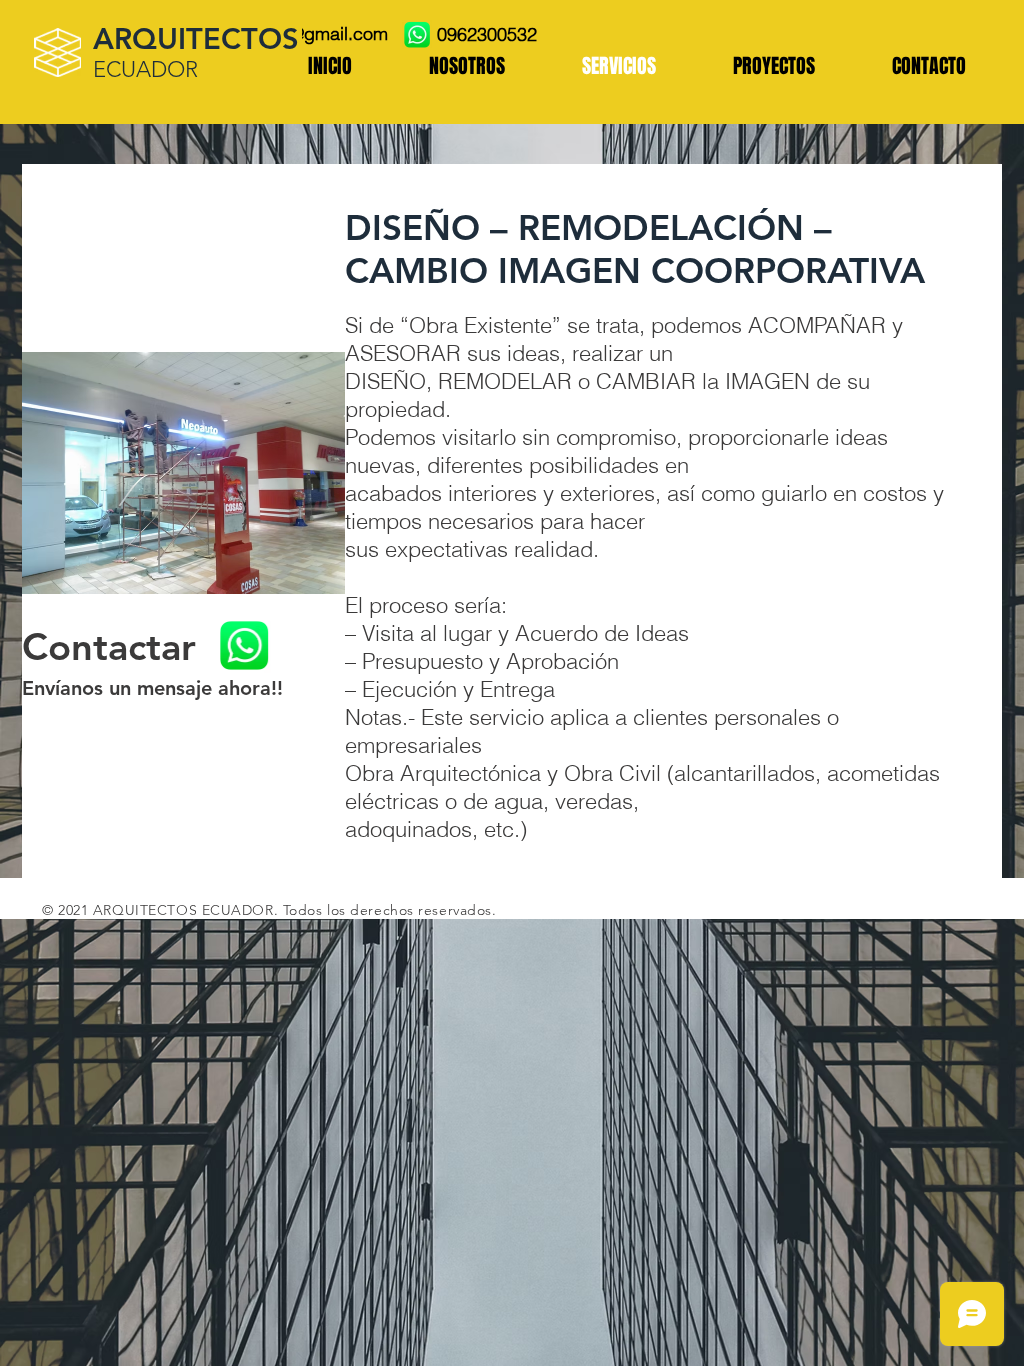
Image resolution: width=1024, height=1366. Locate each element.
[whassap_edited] (417, 35)
